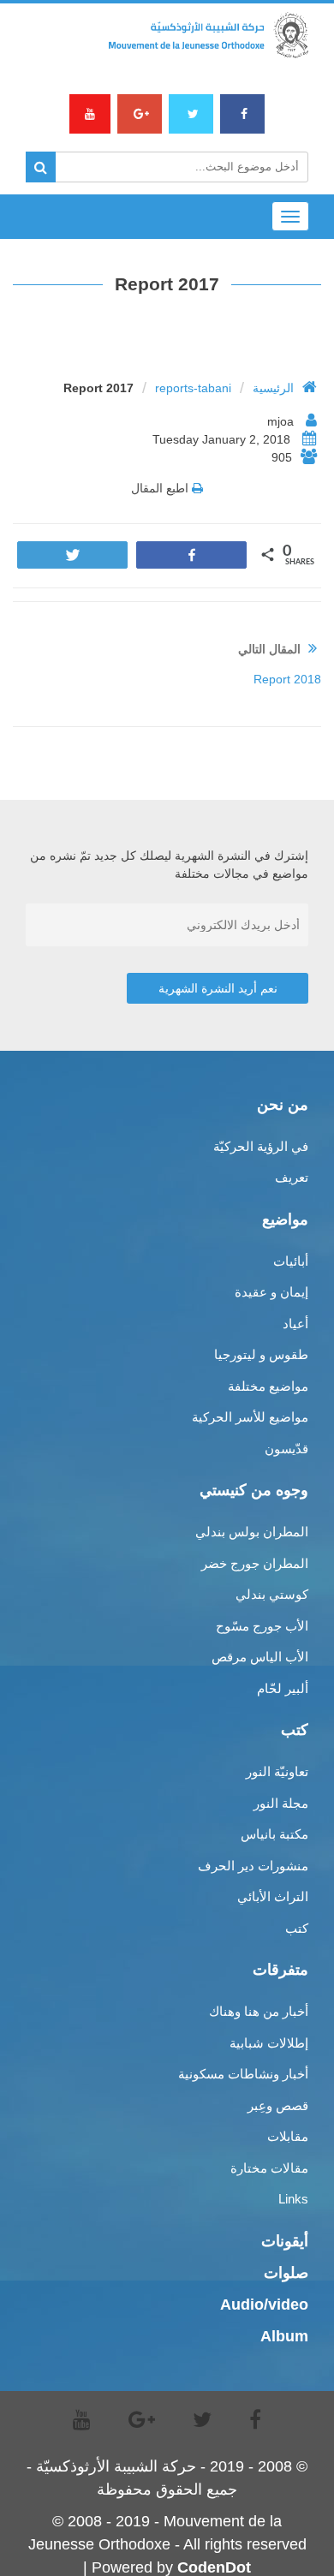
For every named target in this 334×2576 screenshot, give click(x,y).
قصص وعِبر (278, 2105)
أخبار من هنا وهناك (259, 2011)
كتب (297, 1928)
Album (284, 2336)
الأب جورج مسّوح (262, 1626)
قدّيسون (286, 1449)
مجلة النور (281, 1803)
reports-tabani (193, 388)
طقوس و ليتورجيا (261, 1354)
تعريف (292, 1177)
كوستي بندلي (272, 1594)
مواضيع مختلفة (268, 1386)
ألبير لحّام (283, 1688)
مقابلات (288, 2136)
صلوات (286, 2273)
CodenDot (214, 2567)
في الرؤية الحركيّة (261, 1146)
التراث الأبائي (273, 1896)
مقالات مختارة (269, 2168)
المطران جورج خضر (255, 1563)
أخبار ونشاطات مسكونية (243, 2074)
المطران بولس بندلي (252, 1532)
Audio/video (264, 2305)
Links (293, 2199)
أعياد (295, 1324)
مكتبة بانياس (274, 1834)
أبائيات (291, 1261)
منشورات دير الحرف (253, 1866)
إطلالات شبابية (269, 2043)
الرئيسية (273, 388)
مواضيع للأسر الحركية (250, 1417)
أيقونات (285, 2241)
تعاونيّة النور (277, 1771)
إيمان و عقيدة (271, 1292)
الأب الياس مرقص (260, 1657)
